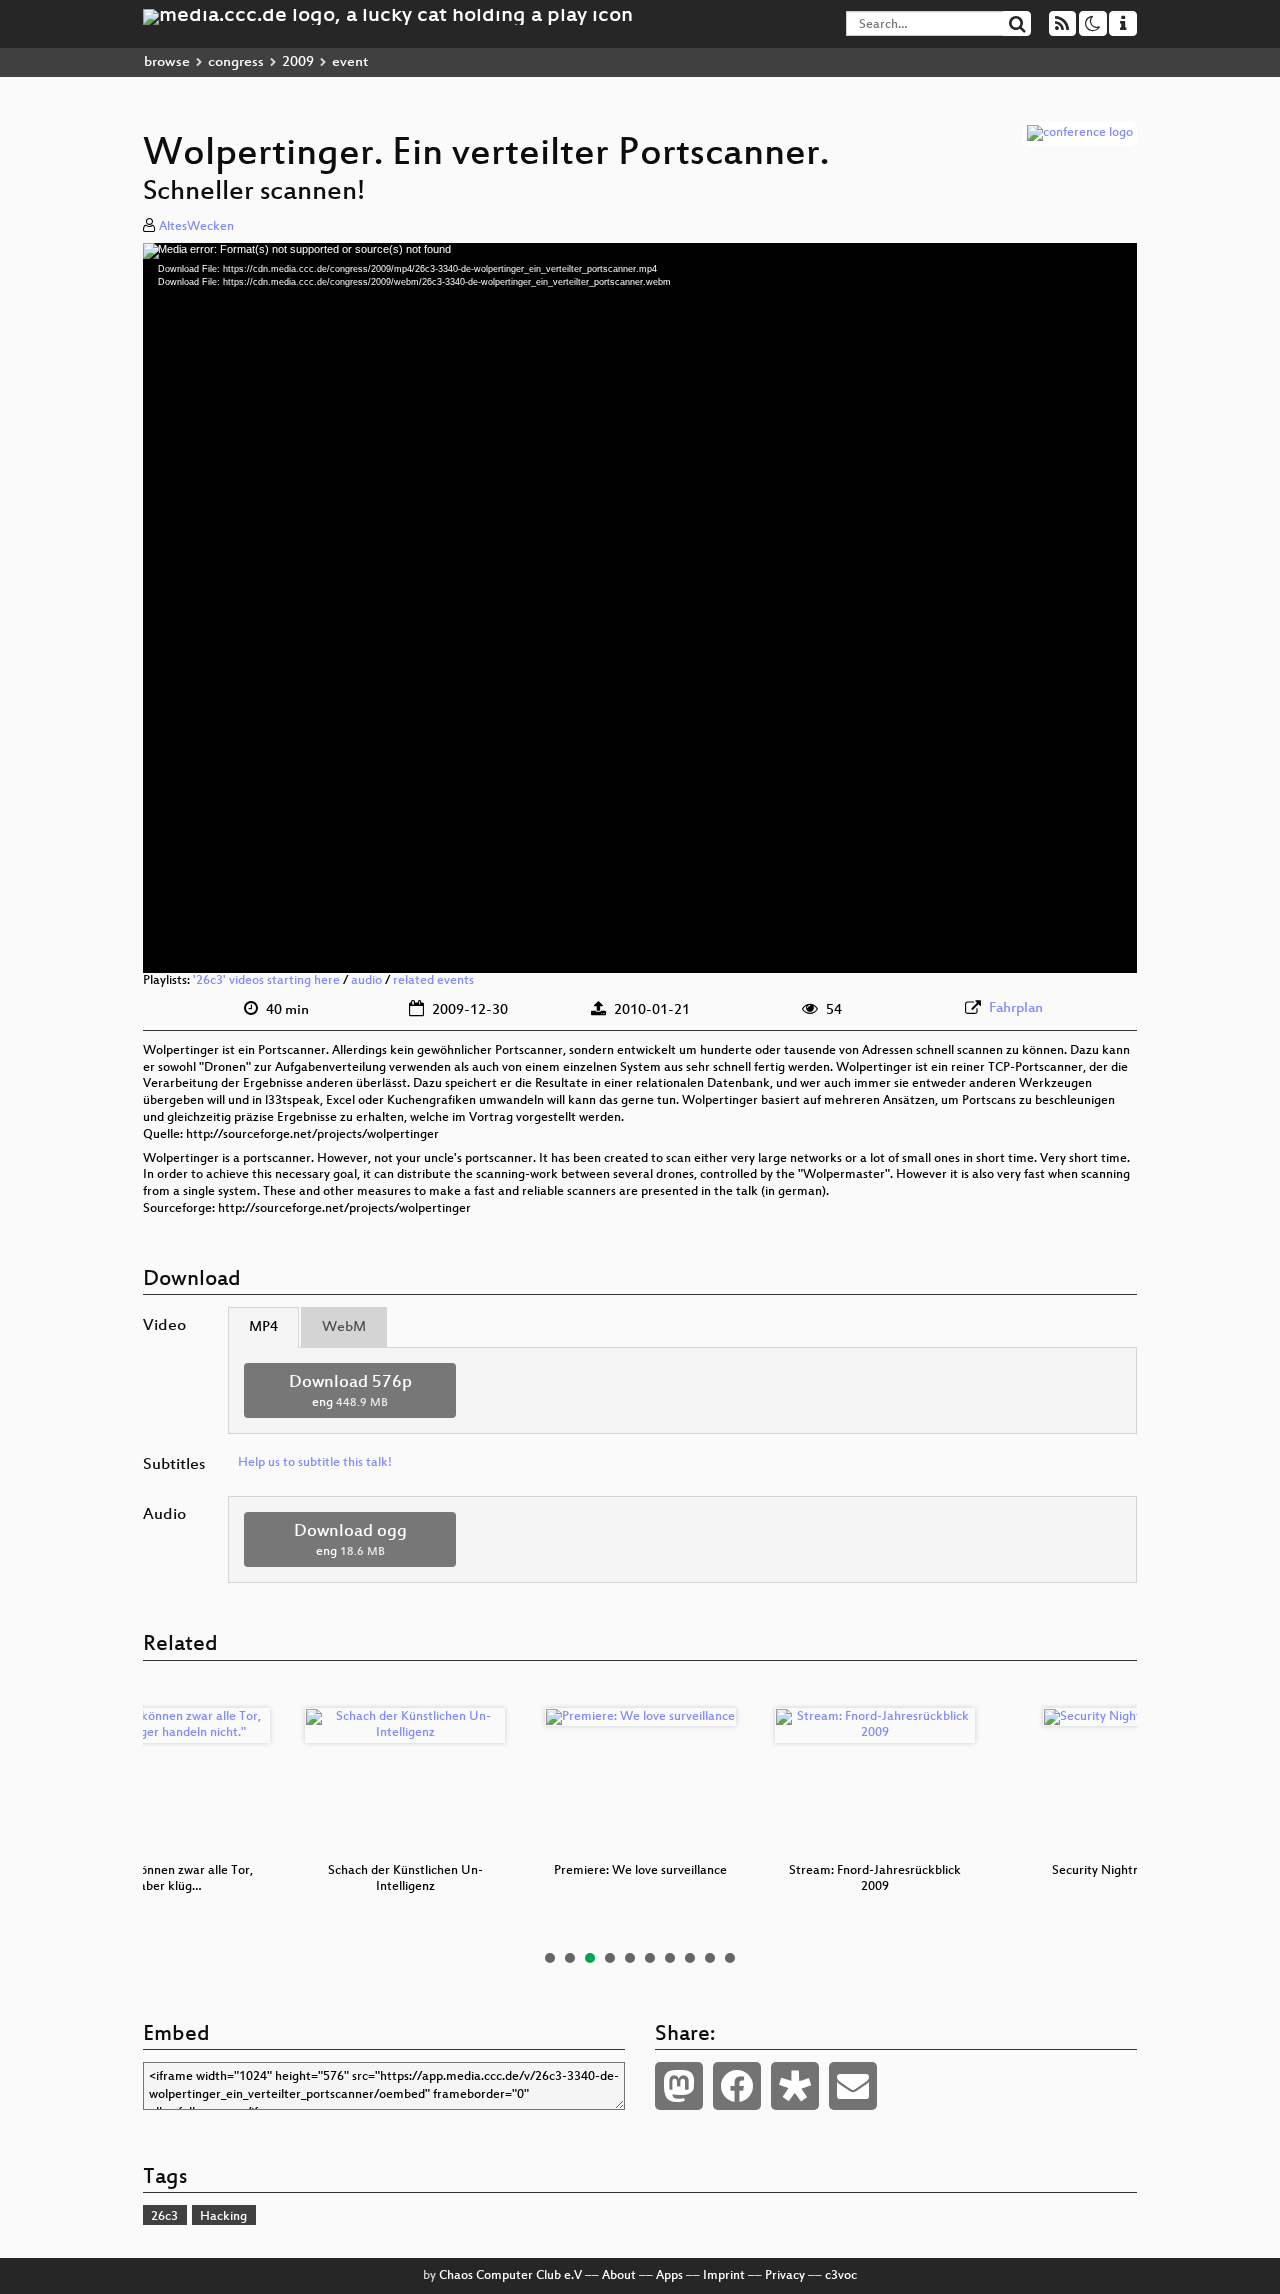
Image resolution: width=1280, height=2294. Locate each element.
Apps (669, 2276)
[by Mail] (853, 2086)
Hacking (223, 2217)
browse (167, 62)
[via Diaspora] (795, 2086)
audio (366, 981)
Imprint (724, 2276)
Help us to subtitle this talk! (315, 1463)
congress (236, 62)
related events (433, 981)
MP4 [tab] (263, 1327)
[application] (640, 608)
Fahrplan (1016, 1008)
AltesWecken (196, 227)
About (619, 2276)
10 (730, 1958)
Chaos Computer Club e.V (510, 2276)
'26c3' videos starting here (266, 981)
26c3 (164, 2217)
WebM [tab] (344, 1327)
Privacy (785, 2276)
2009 (298, 62)
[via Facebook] (737, 2086)
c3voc (841, 2276)
